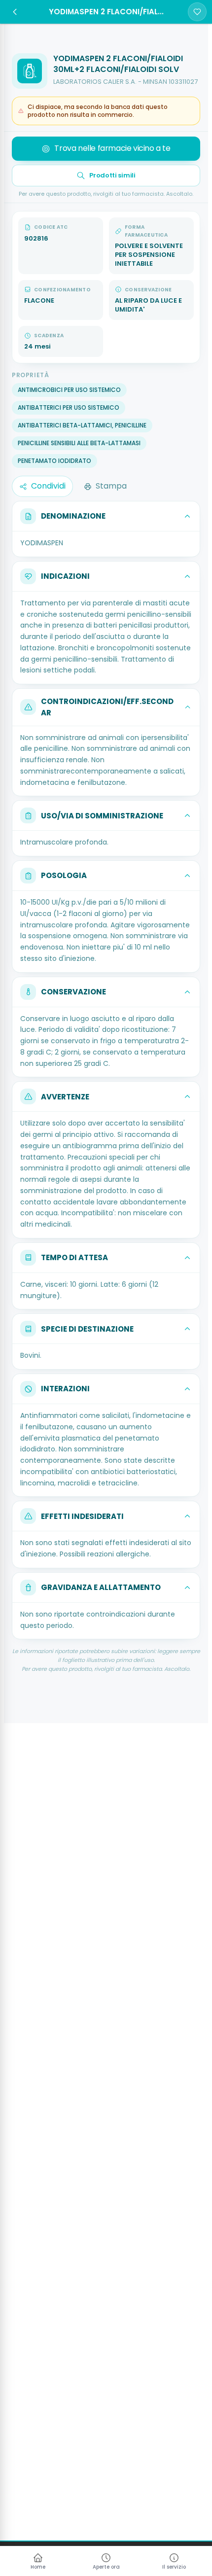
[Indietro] (15, 12)
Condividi (48, 486)
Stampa (111, 486)
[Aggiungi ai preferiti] (197, 12)
